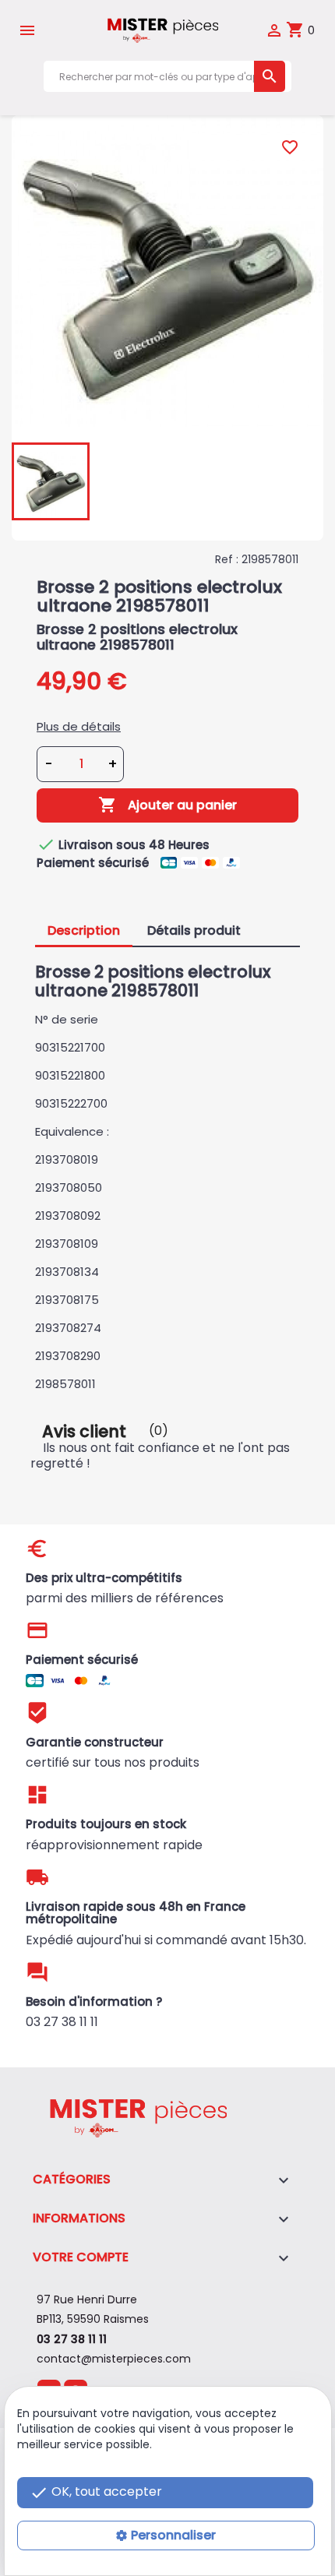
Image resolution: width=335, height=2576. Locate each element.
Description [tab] (84, 930)
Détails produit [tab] (194, 930)
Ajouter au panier (167, 805)
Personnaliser (173, 2535)
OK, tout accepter (96, 2492)
